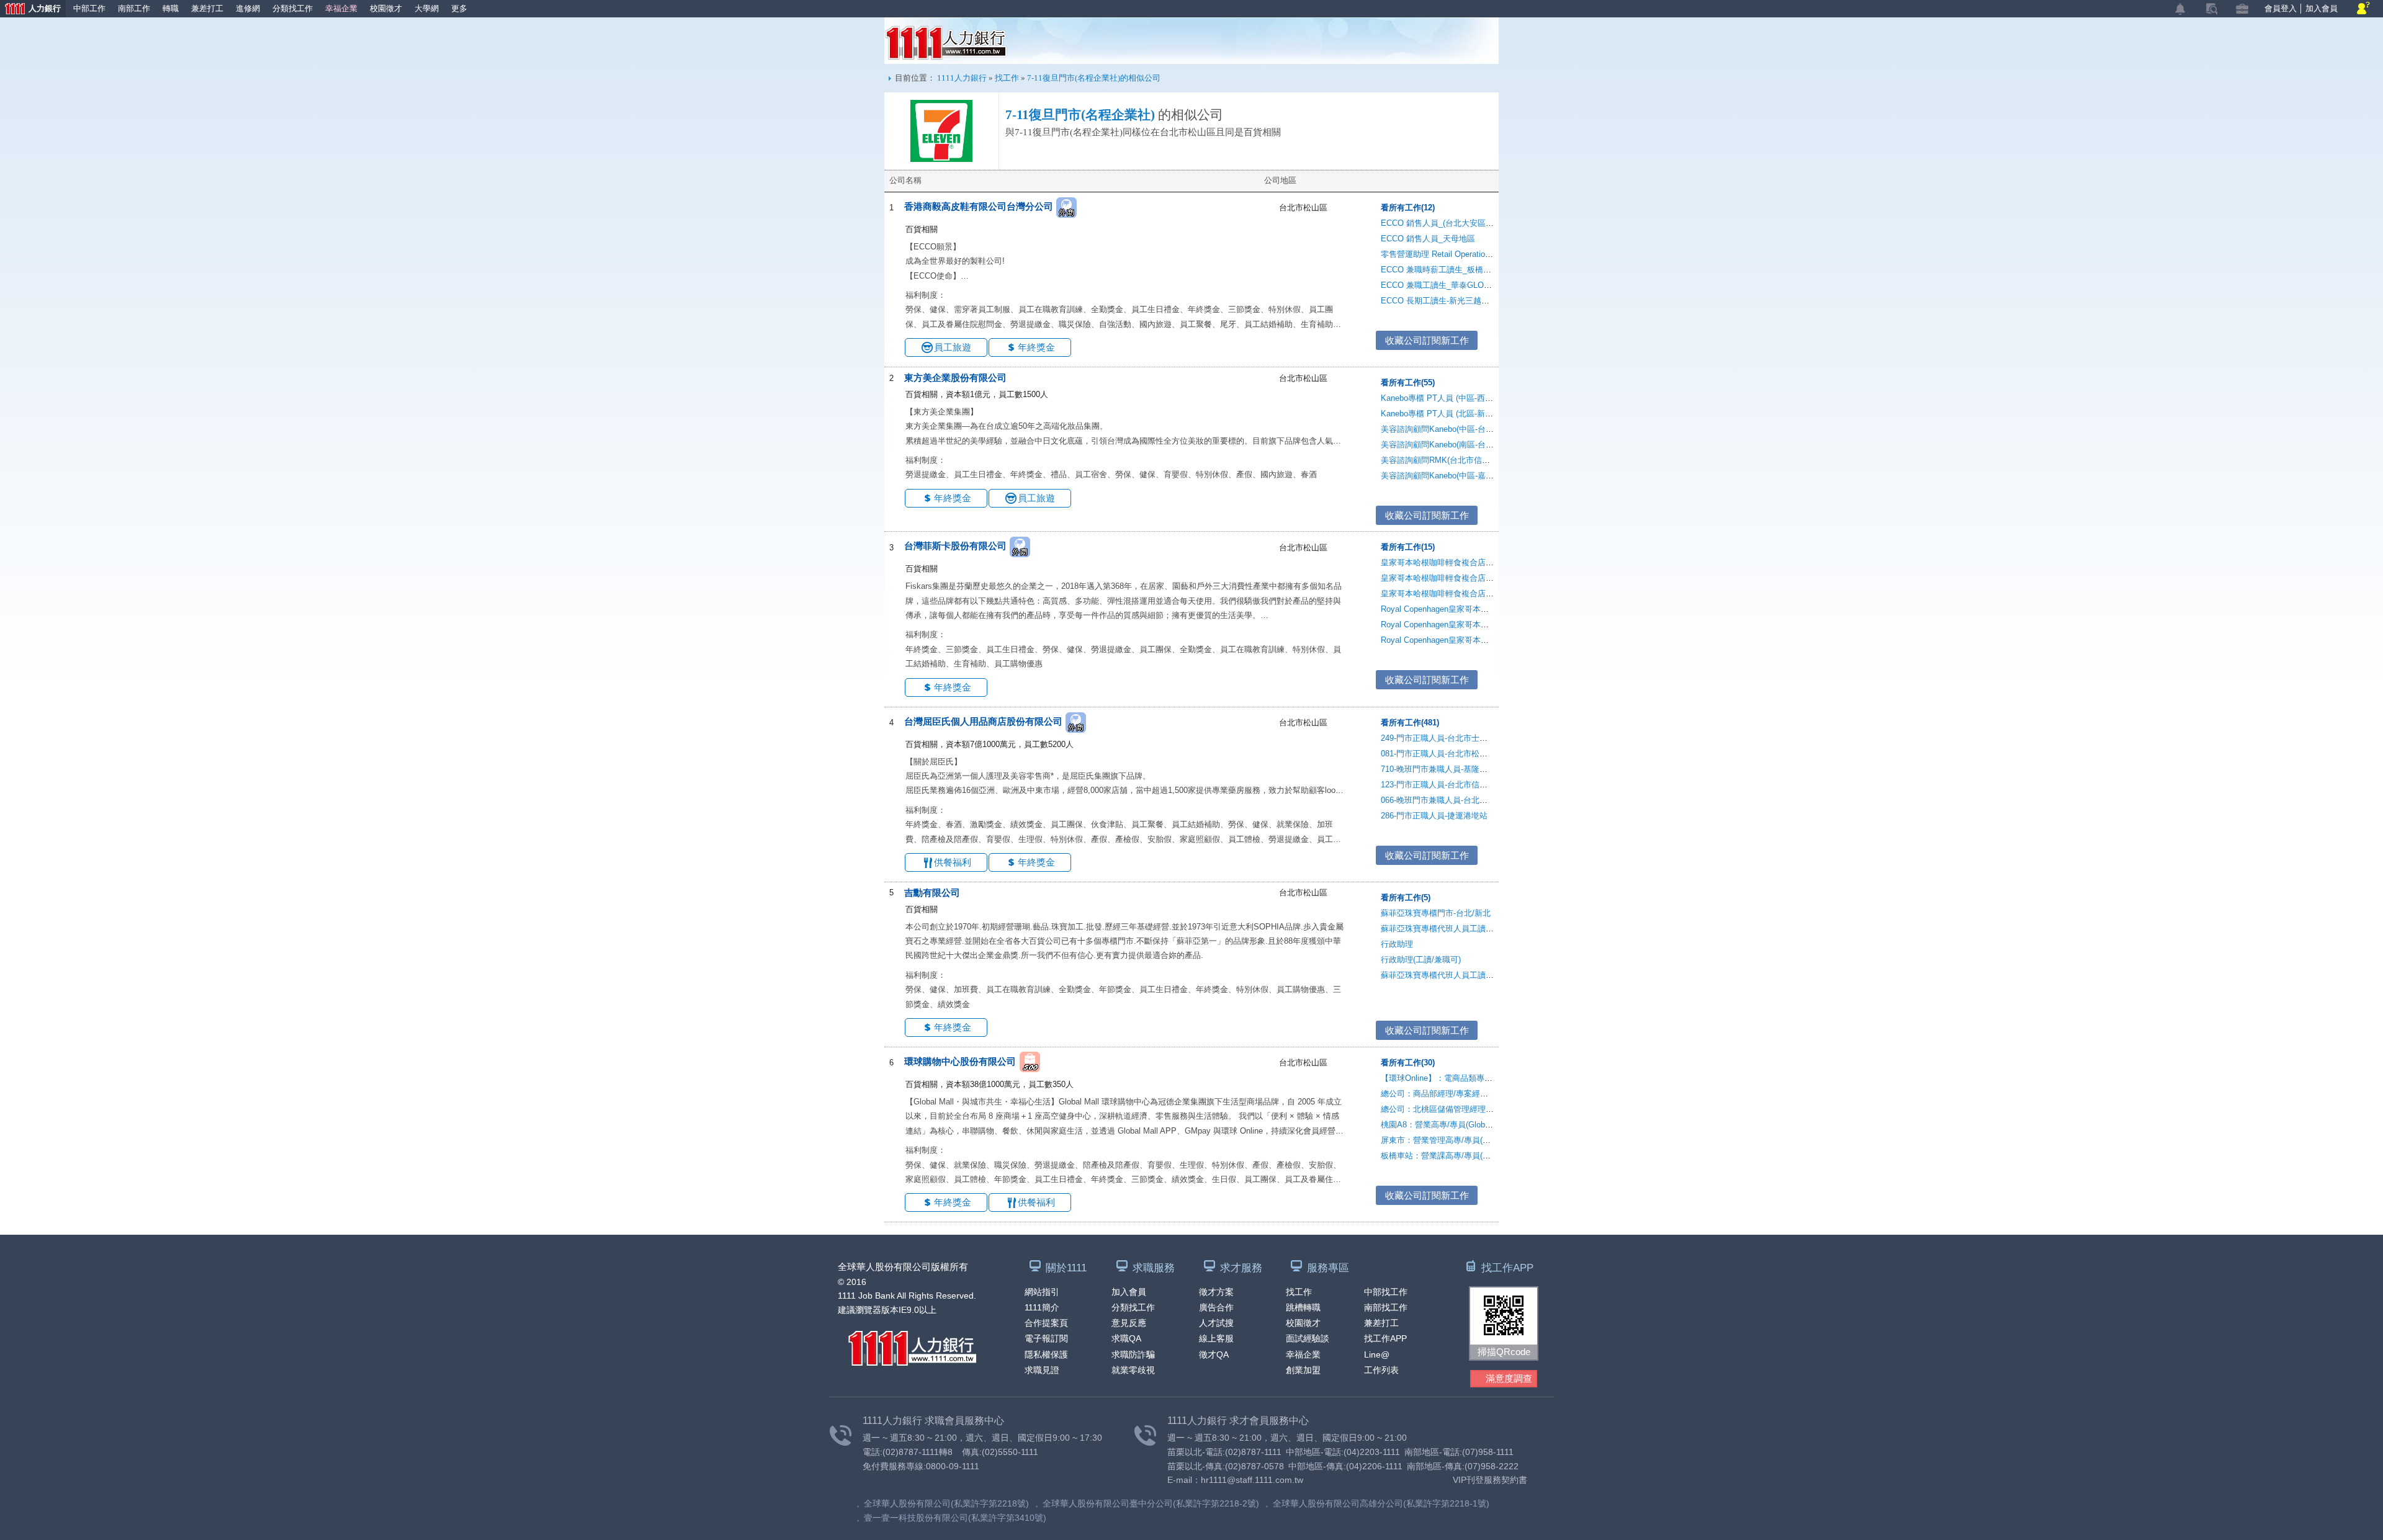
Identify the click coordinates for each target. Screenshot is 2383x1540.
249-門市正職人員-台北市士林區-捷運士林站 (1460, 738)
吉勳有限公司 (932, 893)
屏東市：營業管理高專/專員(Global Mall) (1453, 1140)
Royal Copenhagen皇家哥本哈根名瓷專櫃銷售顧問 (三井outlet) (1493, 609)
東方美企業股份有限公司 (955, 378)
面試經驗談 (1308, 1338)
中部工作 (89, 8)
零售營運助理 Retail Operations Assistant (1455, 254)
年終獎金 (1036, 347)
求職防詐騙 (1133, 1354)
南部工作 (134, 8)
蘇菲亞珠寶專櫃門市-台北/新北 (1436, 913)
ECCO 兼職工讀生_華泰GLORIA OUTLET (1456, 285)
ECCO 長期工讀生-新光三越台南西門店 (1451, 301)
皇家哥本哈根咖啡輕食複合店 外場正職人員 (1459, 562)
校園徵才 (386, 8)
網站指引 (1042, 1292)
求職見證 (1042, 1370)
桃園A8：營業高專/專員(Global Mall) (1446, 1125)
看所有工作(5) (1406, 898)
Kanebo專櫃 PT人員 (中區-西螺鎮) (1442, 398)
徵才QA (1214, 1354)
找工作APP (1385, 1338)
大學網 (427, 8)
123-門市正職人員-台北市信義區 (1438, 785)
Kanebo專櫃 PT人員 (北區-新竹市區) (1446, 414)
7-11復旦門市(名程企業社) (1080, 115)
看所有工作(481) (1410, 723)
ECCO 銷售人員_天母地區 (1428, 239)
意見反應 (1129, 1323)
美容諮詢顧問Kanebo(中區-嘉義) (1438, 476)
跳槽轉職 (1303, 1307)
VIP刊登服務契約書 (1490, 1480)
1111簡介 (1042, 1307)
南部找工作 (1386, 1307)
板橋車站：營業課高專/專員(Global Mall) (1453, 1156)
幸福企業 (341, 8)
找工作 (1007, 78)
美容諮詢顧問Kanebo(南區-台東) (1438, 445)
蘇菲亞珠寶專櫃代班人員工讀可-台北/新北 (1456, 929)
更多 (459, 8)
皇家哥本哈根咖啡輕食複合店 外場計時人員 (1459, 593)
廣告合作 (1216, 1307)
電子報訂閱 (1046, 1338)
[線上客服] (2363, 9)
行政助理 (1397, 944)
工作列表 (1381, 1370)
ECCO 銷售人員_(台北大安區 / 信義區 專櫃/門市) (1469, 223)
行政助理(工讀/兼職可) (1421, 960)
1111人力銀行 (946, 43)
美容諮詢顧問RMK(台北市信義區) (1441, 460)
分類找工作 (293, 8)
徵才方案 (1216, 1292)
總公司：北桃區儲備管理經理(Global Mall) (1456, 1109)
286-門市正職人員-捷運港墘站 (1434, 816)
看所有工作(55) (1408, 383)
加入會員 (2322, 8)
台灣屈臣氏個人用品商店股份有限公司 (983, 721)
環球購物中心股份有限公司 (960, 1061)
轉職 (171, 8)
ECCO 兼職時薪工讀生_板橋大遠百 (1444, 270)
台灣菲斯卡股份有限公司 (955, 546)
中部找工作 (1386, 1292)
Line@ (1377, 1354)
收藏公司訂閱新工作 (1427, 340)
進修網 (248, 8)
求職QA (1126, 1338)
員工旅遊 (953, 347)
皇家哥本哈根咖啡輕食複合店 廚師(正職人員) (1461, 578)
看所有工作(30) (1408, 1063)
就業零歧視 (1133, 1370)
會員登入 (2281, 8)
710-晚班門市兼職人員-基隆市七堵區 (1446, 769)
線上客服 (1216, 1338)
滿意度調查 (1509, 1378)
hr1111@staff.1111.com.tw (1252, 1480)
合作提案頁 (1046, 1323)
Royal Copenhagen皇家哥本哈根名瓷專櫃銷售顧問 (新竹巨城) (1491, 640)
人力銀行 (30, 10)
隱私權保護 (1046, 1354)
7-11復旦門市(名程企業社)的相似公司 (1094, 78)
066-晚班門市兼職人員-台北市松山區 (1446, 800)
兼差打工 (207, 8)
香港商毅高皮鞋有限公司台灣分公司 (979, 206)
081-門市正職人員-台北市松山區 (1438, 754)
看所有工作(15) (1408, 547)
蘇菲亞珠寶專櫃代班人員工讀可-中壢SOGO (1459, 975)
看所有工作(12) (1408, 208)
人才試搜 (1216, 1323)
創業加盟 (1303, 1370)
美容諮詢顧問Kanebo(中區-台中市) (1443, 429)
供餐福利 (953, 862)
